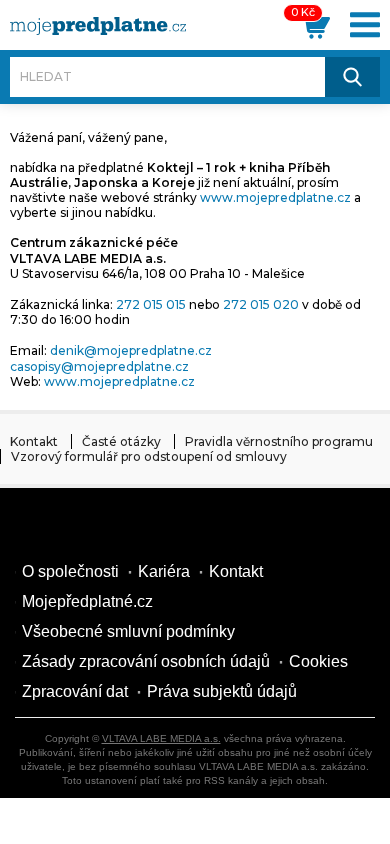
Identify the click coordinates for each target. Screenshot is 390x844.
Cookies (318, 661)
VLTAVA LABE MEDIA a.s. (161, 738)
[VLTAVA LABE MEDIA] (98, 26)
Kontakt (34, 441)
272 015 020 (261, 304)
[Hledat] (353, 77)
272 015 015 (151, 304)
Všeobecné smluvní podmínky (128, 631)
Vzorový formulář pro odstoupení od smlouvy (149, 456)
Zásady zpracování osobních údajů (146, 661)
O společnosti (70, 571)
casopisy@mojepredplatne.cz (99, 366)
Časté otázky (121, 441)
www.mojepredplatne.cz (275, 197)
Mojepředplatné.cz (87, 601)
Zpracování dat (75, 691)
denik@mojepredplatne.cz (131, 350)
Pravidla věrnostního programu (279, 441)
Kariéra (164, 571)
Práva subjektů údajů (222, 691)
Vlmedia (75, 527)
